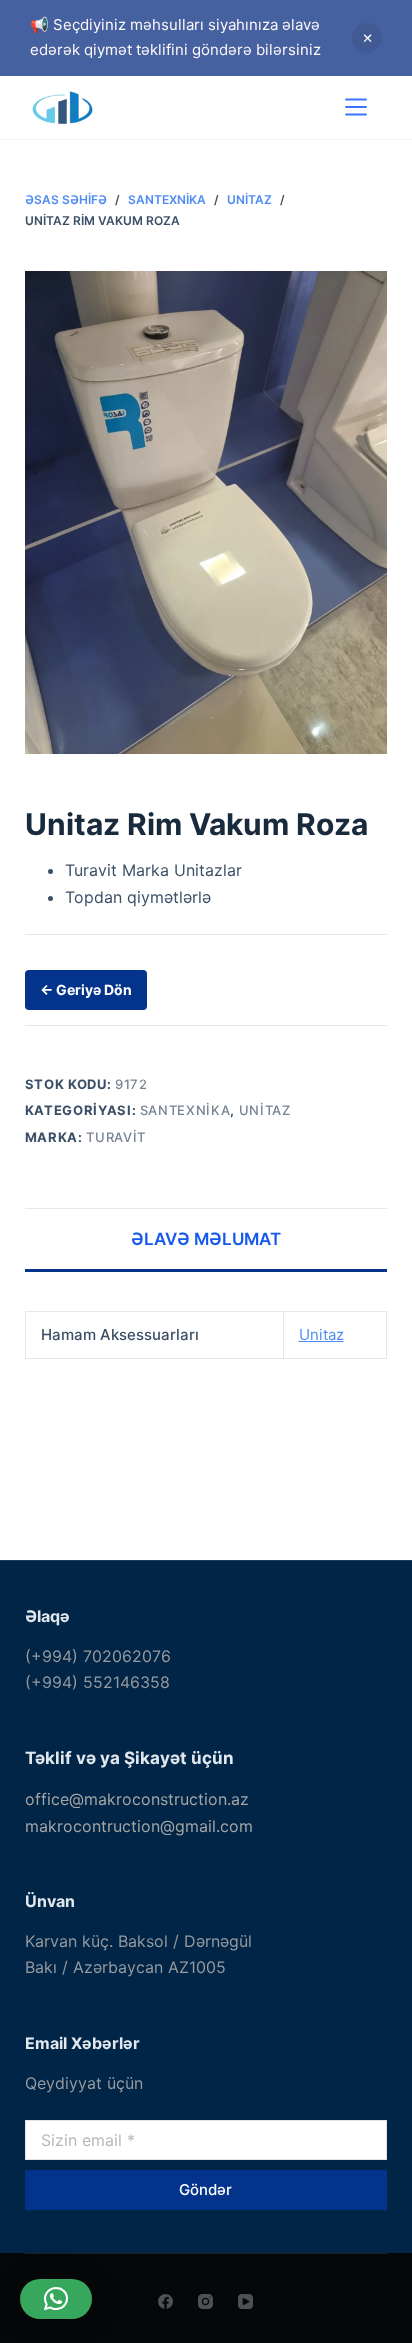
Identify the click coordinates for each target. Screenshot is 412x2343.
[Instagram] (205, 2301)
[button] (56, 2299)
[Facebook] (165, 2301)
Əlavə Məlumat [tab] (206, 1239)
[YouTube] (245, 2301)
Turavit (116, 1137)
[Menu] (356, 107)
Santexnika (185, 1110)
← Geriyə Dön (86, 989)
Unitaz (265, 1110)
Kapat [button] (367, 38)
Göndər (205, 2189)
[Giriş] (297, 107)
